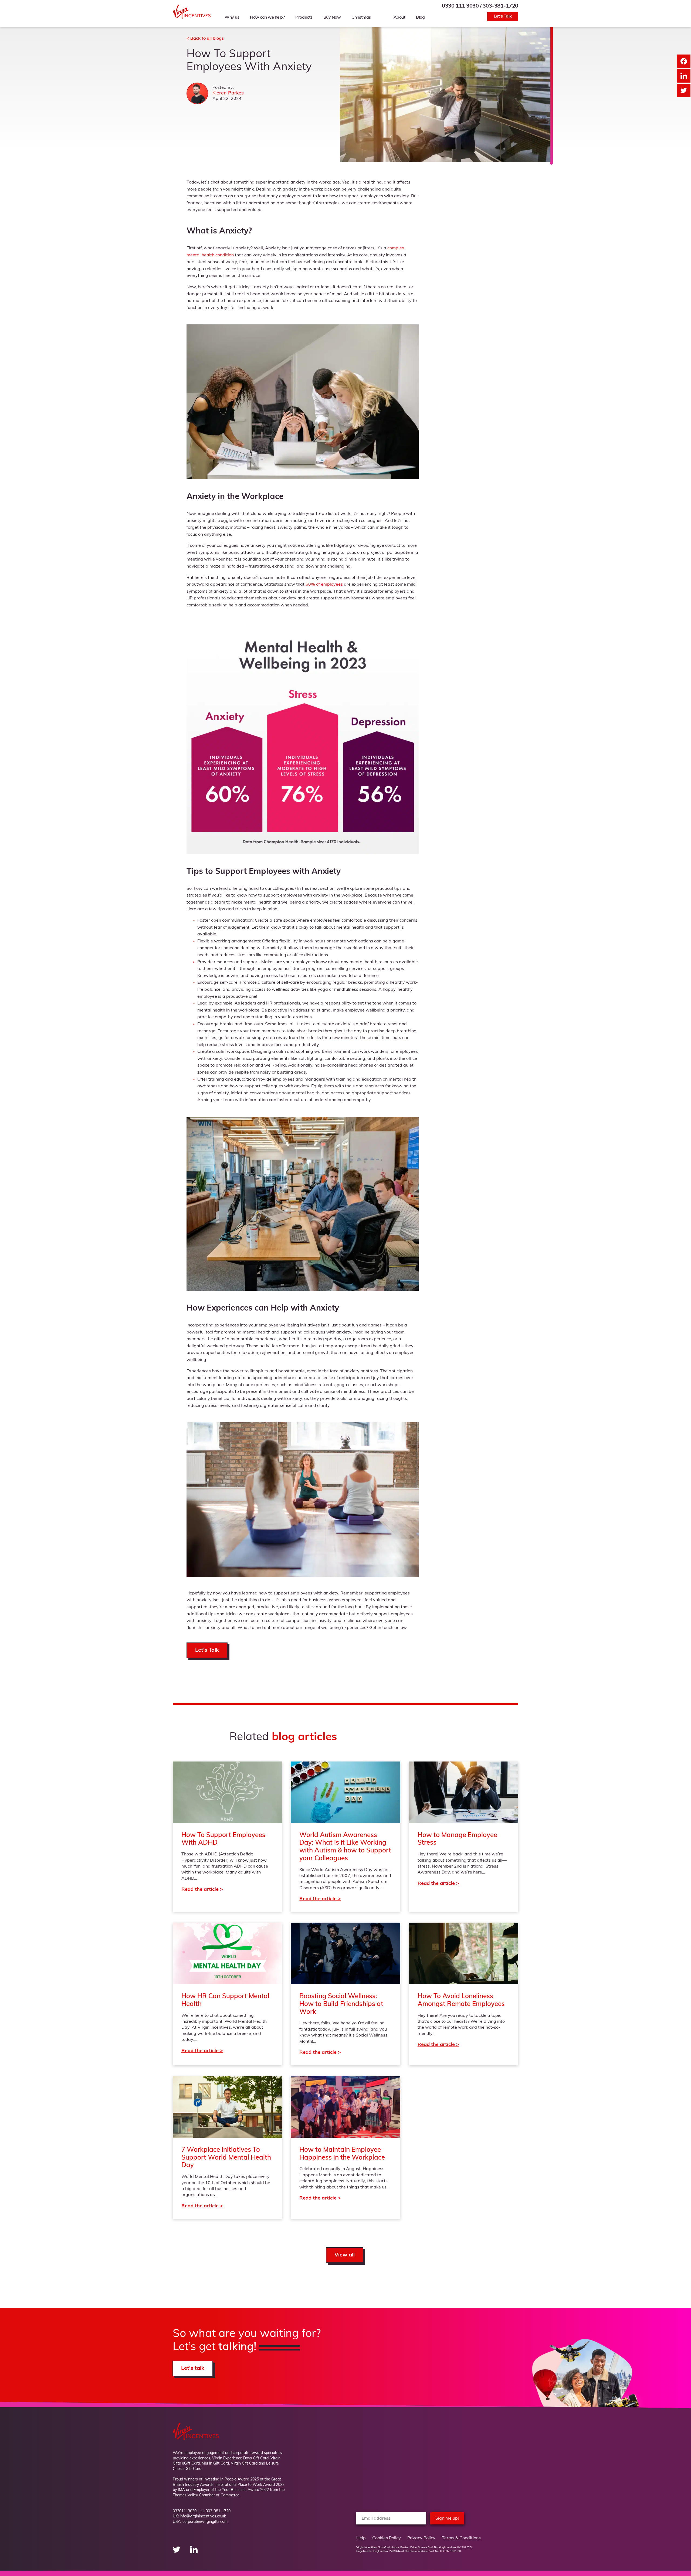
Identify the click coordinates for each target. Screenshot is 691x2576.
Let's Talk (503, 16)
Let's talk (193, 2368)
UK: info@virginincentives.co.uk (199, 2516)
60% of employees (324, 585)
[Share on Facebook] (684, 61)
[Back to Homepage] (192, 18)
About (399, 18)
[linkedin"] (194, 2552)
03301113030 (185, 2511)
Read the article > (227, 1837)
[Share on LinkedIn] (684, 76)
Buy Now (332, 18)
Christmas (361, 18)
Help (361, 2538)
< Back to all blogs (205, 39)
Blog (420, 18)
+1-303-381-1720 (215, 2511)
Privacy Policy (421, 2538)
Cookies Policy (387, 2538)
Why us (232, 18)
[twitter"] (177, 2552)
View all (345, 2255)
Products (304, 18)
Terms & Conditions (461, 2538)
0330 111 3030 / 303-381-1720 (480, 6)
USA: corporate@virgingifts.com (200, 2522)
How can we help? (267, 18)
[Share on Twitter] (684, 90)
